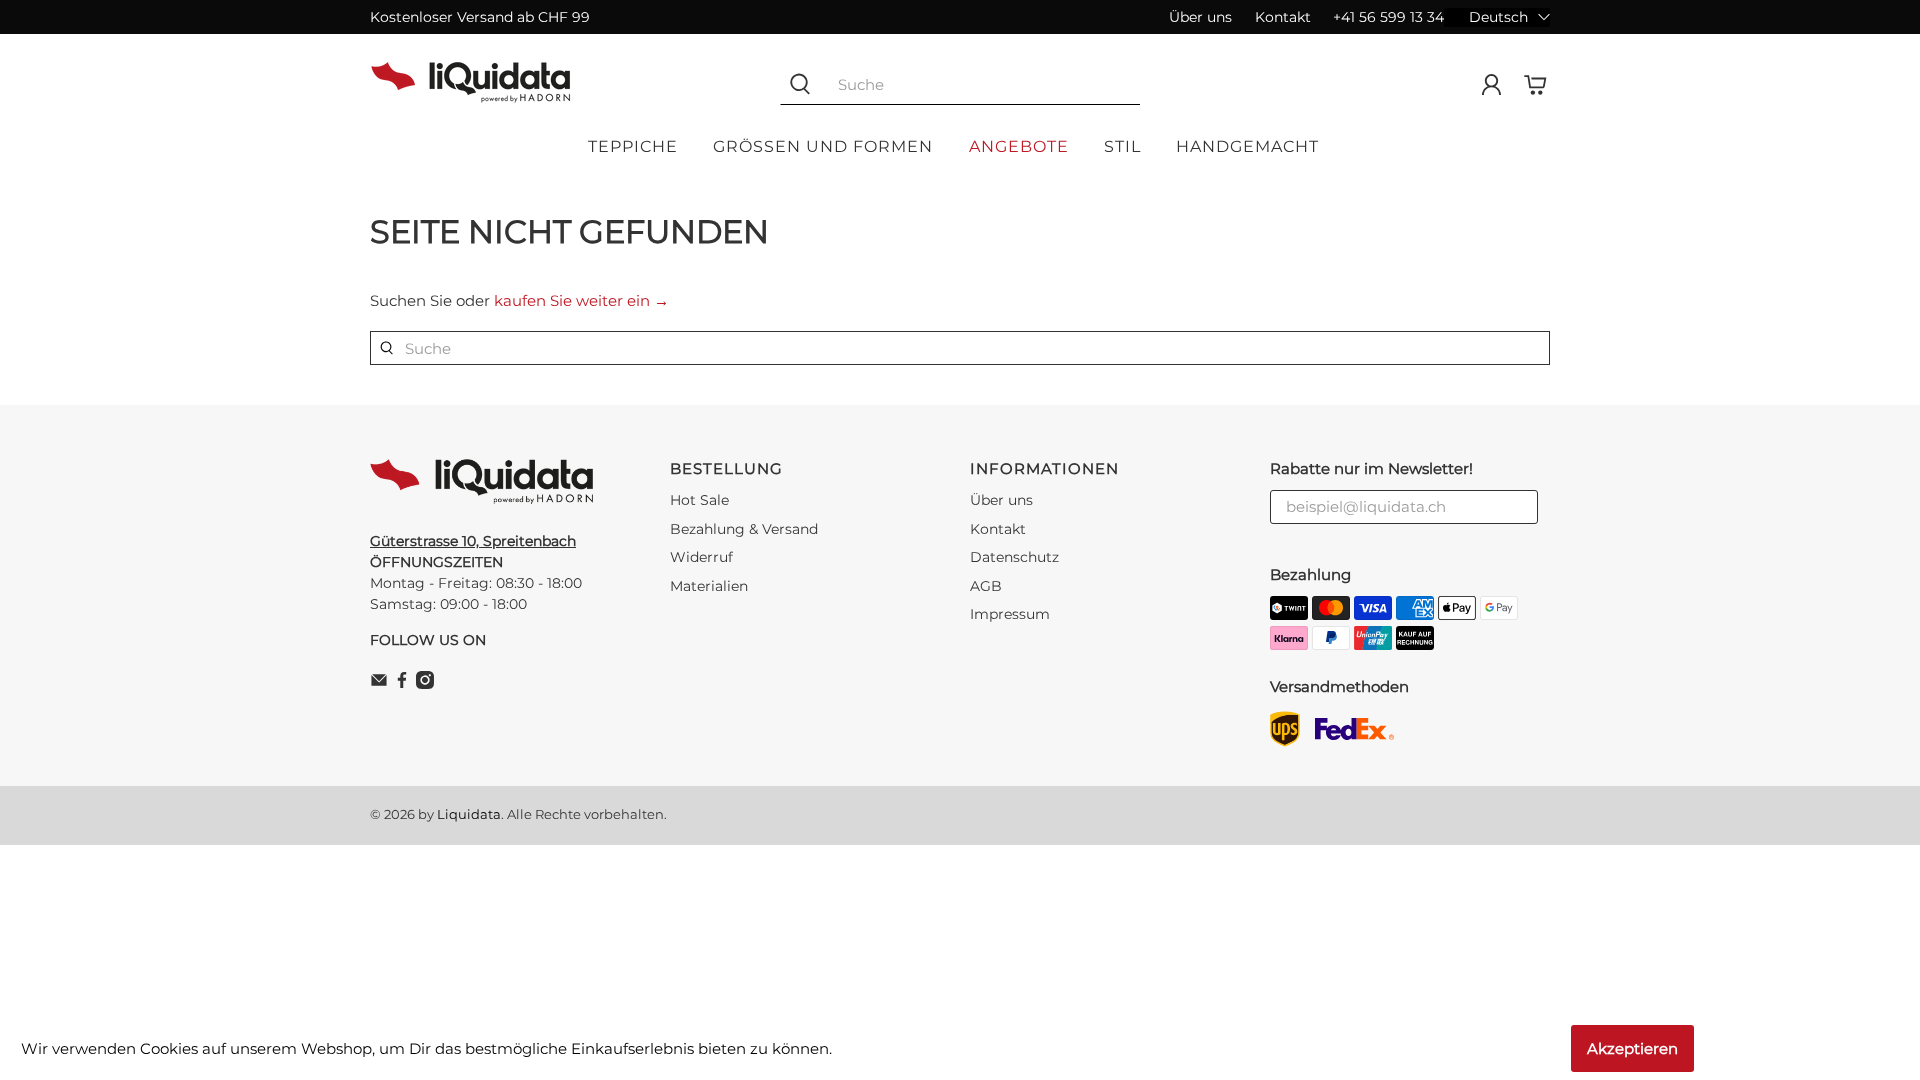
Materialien (709, 586)
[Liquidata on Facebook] (402, 684)
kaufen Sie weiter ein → (581, 300)
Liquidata (469, 814)
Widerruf (701, 557)
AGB (986, 586)
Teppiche (633, 146)
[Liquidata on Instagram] (425, 684)
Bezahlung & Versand (744, 529)
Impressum (1010, 614)
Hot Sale (699, 500)
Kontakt (1283, 17)
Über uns (1200, 17)
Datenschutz (1014, 557)
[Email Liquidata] (379, 684)
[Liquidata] (471, 85)
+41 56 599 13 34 (1388, 17)
